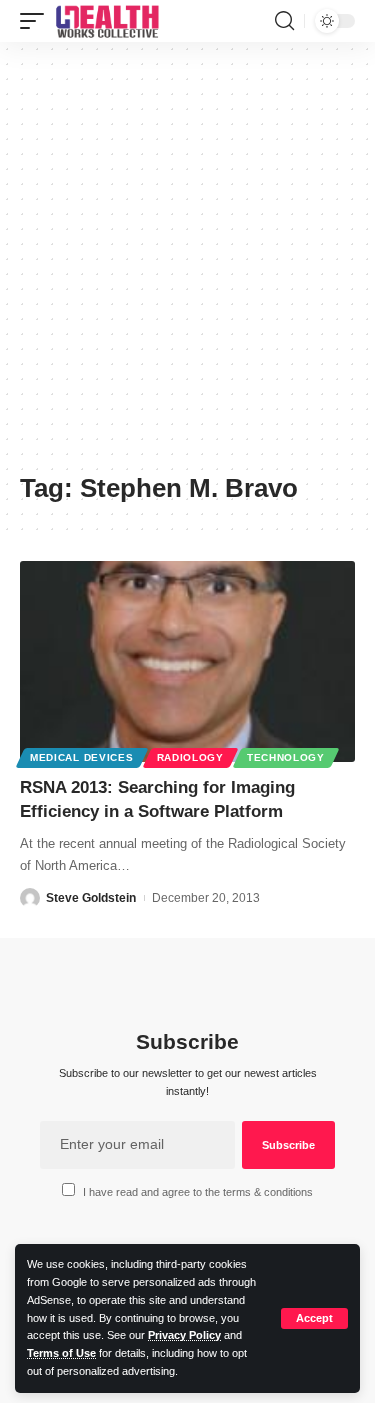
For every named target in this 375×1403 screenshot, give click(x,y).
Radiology (190, 757)
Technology (286, 757)
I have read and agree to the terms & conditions (198, 1192)
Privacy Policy (184, 1335)
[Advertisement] (187, 264)
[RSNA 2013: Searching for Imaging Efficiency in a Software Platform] (187, 661)
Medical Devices (82, 757)
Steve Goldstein (91, 898)
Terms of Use (61, 1353)
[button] (314, 1318)
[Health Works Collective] (107, 21)
